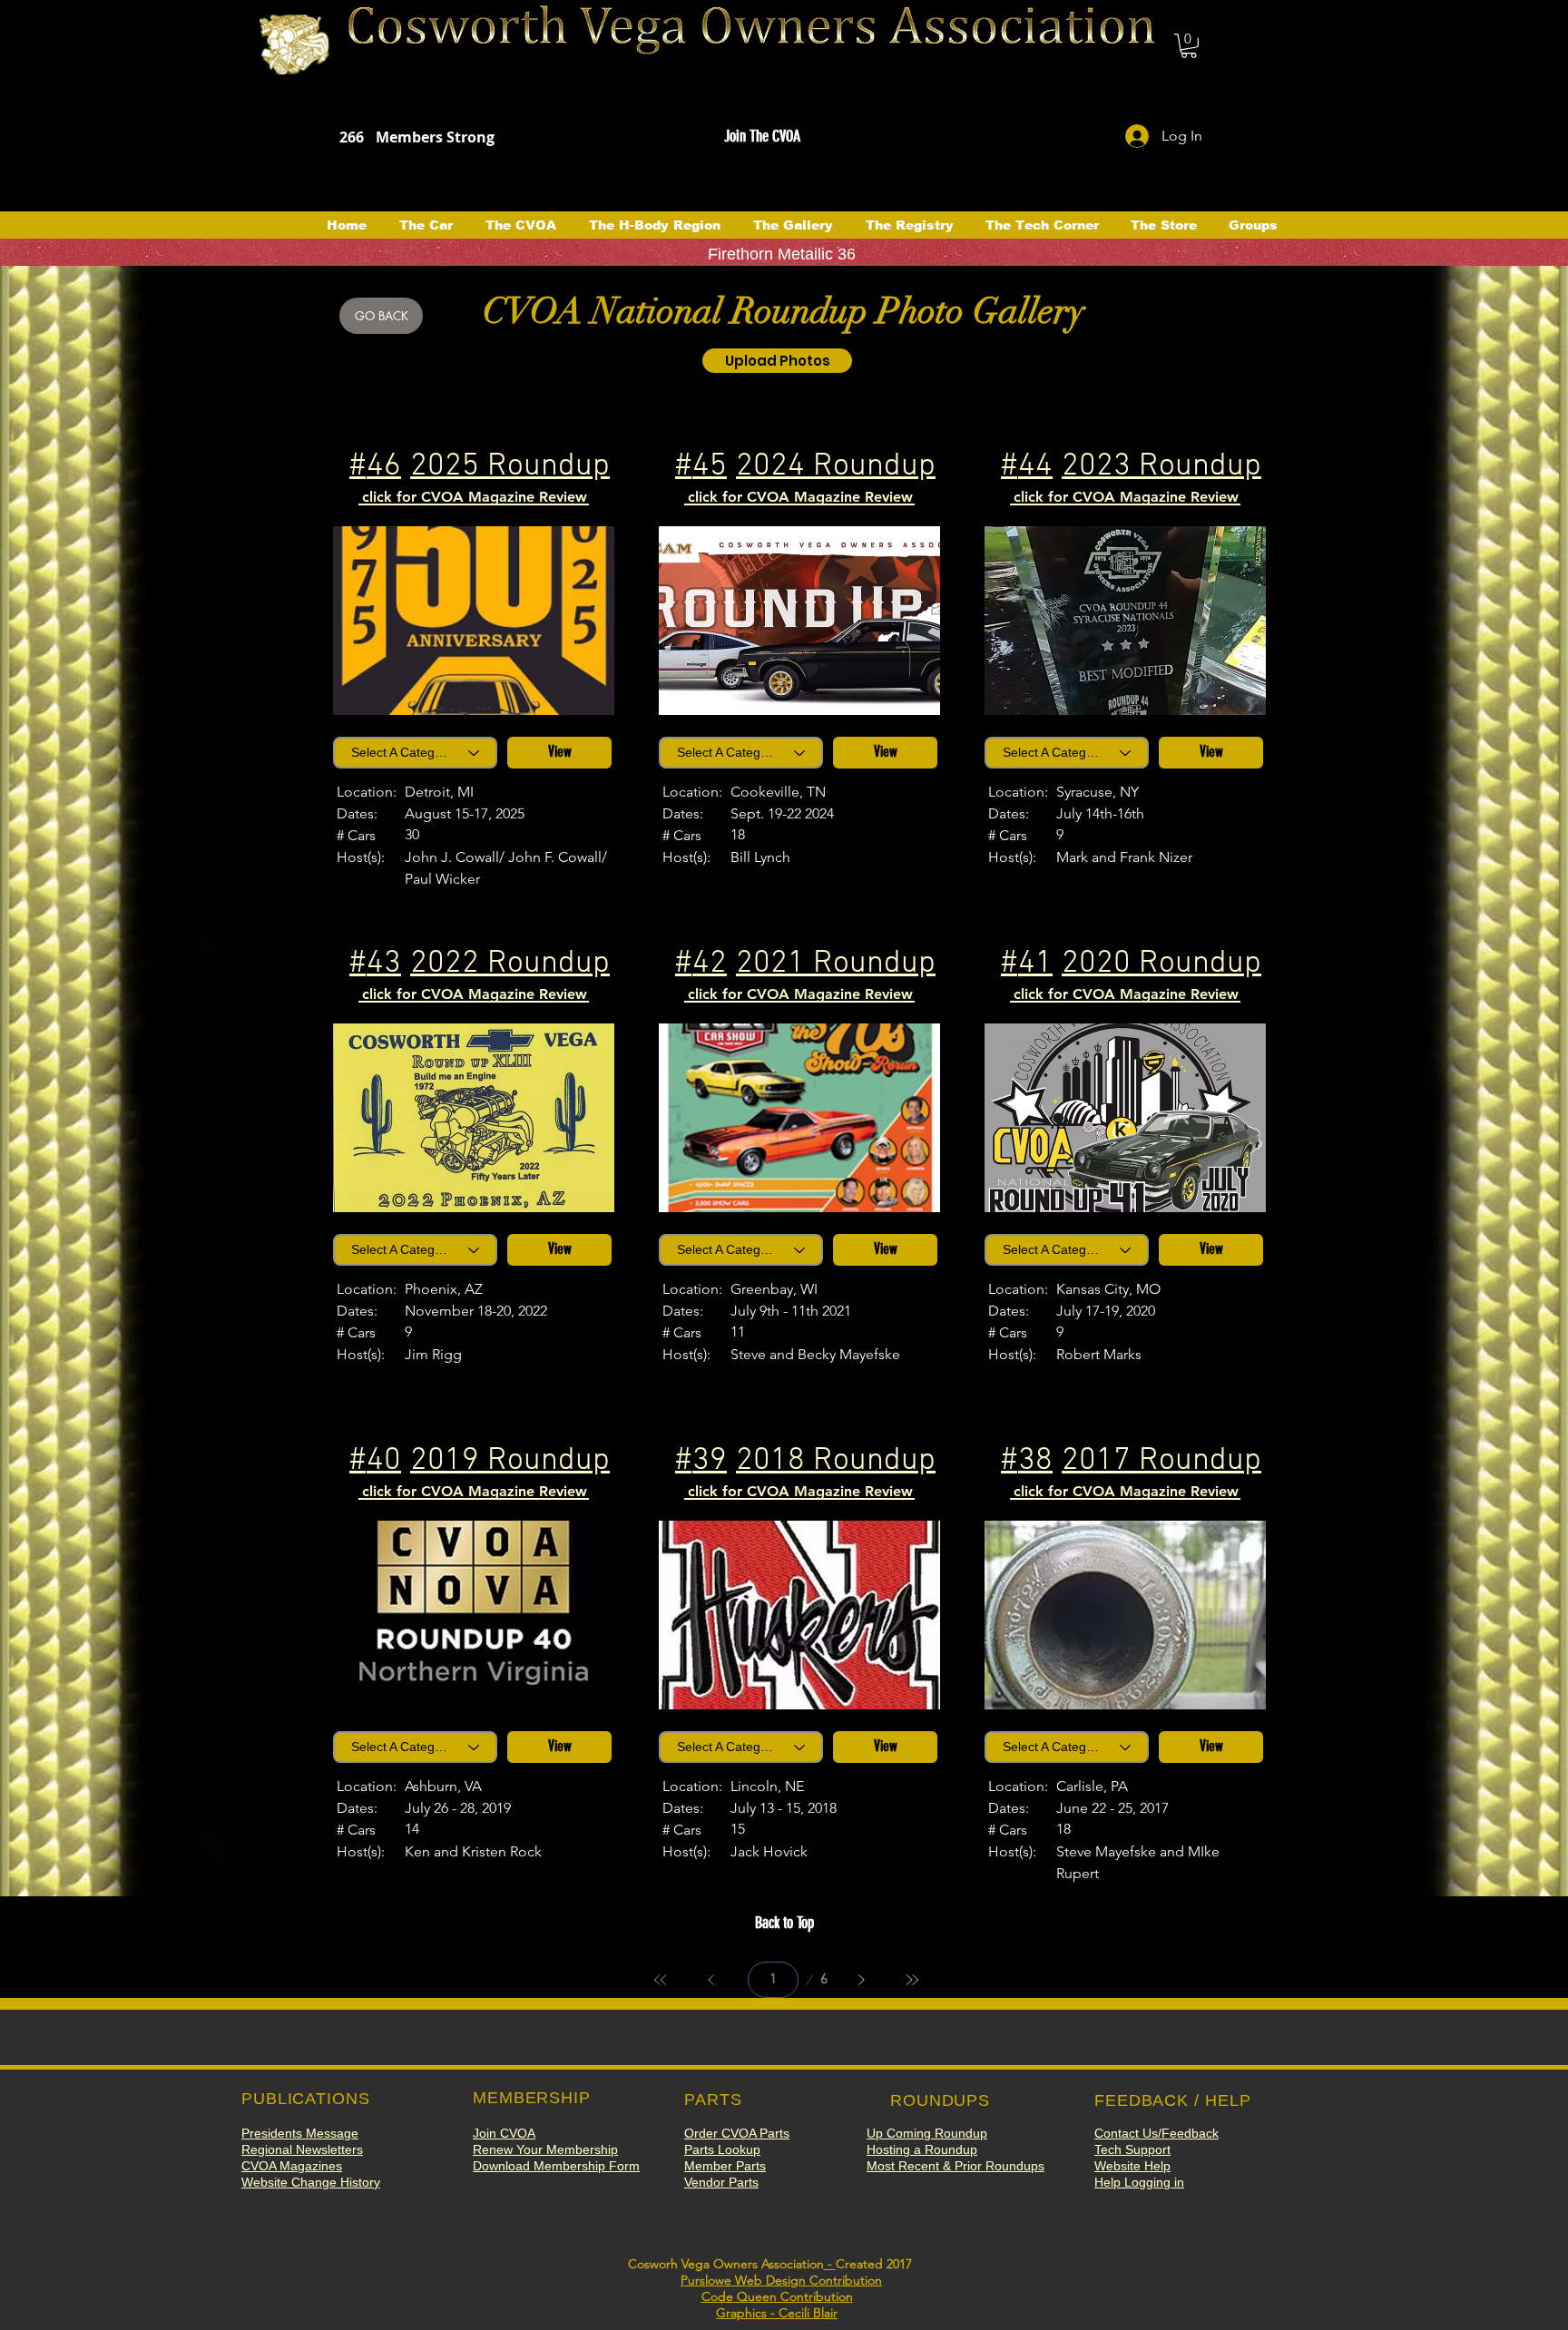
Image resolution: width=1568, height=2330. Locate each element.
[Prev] (711, 1980)
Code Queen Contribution (777, 2296)
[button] (1189, 46)
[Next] (861, 1980)
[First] (661, 1980)
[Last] (912, 1980)
